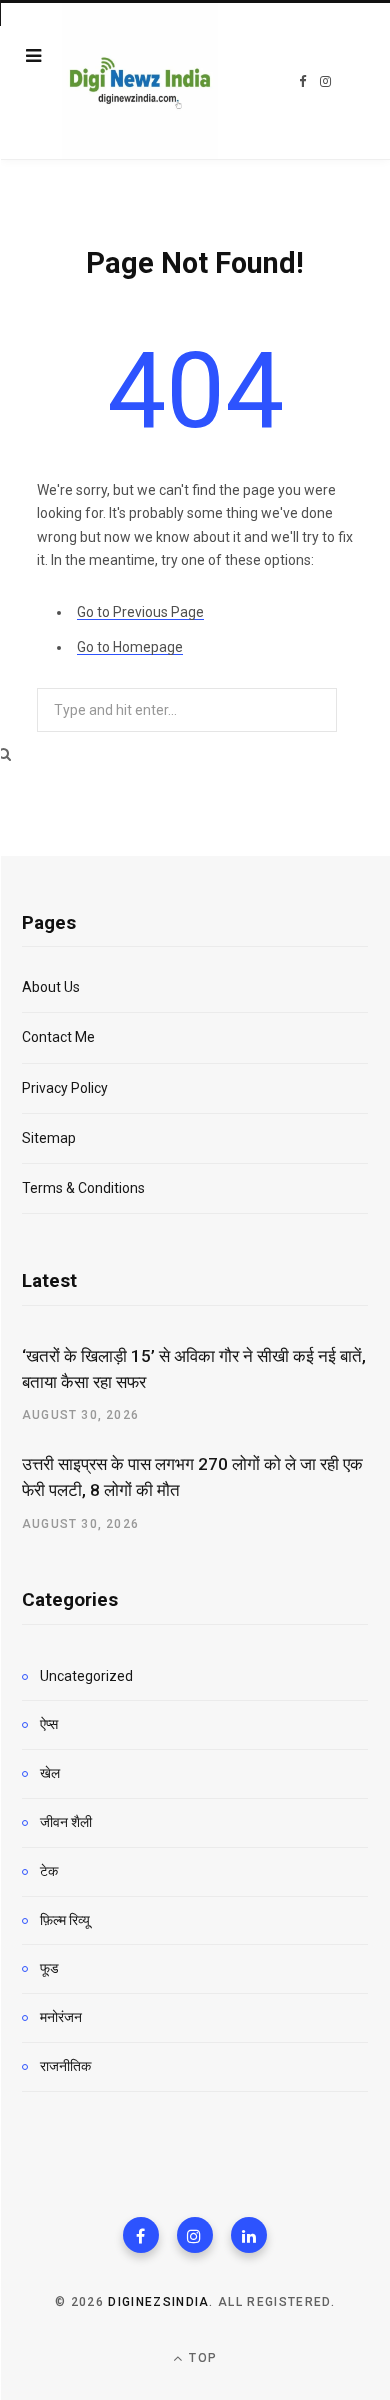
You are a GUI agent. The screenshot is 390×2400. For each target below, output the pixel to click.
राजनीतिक (65, 2066)
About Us (51, 987)
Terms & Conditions (83, 1188)
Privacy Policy (65, 1088)
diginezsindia (158, 2302)
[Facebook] (141, 2235)
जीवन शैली (66, 1822)
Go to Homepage (130, 647)
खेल (50, 1773)
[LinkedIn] (249, 2235)
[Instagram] (195, 2235)
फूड (49, 1968)
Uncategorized (86, 1676)
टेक (49, 1871)
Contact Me (58, 1037)
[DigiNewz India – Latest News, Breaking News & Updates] (140, 81)
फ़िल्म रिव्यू (65, 1920)
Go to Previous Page (140, 612)
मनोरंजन (61, 2017)
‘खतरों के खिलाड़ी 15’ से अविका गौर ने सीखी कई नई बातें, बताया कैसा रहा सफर (194, 1369)
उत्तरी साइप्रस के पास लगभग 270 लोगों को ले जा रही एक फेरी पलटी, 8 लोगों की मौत (192, 1477)
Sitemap (49, 1138)
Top (201, 2358)
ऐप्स (49, 1724)
